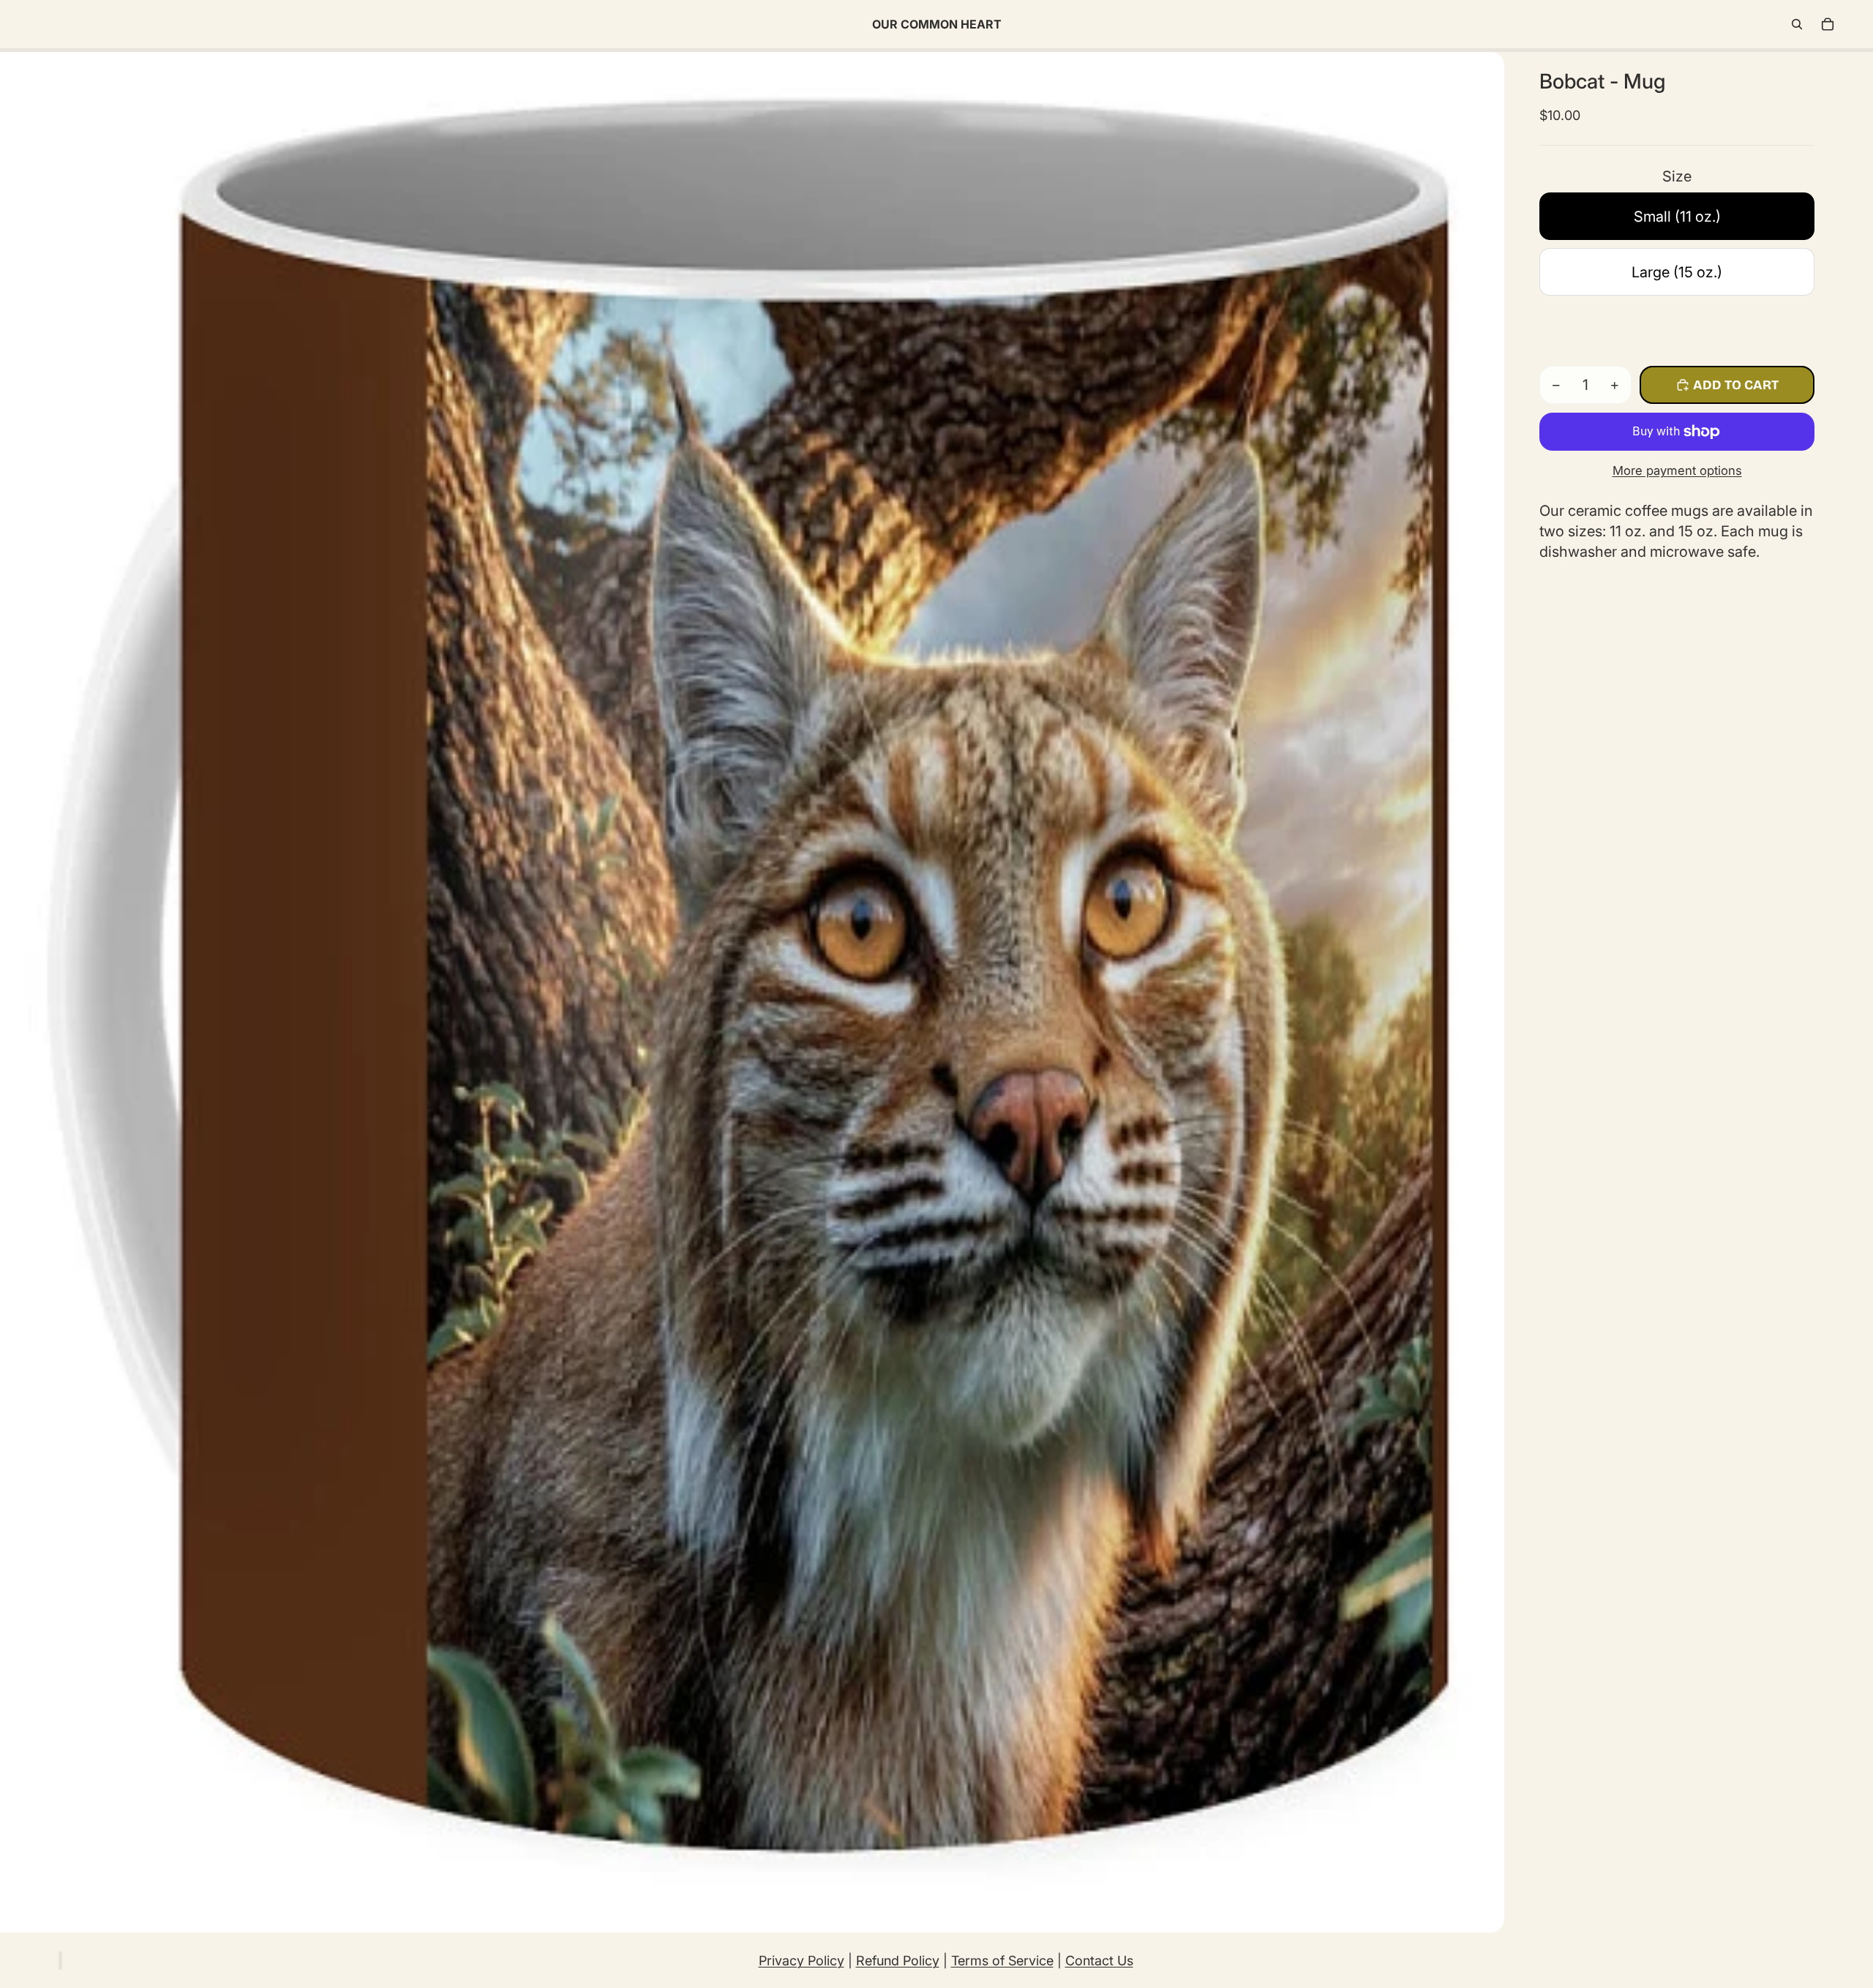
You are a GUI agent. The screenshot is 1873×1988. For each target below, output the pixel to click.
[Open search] (1797, 24)
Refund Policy (898, 1961)
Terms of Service (1002, 1961)
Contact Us (1099, 1961)
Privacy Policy (802, 1961)
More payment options (1677, 470)
